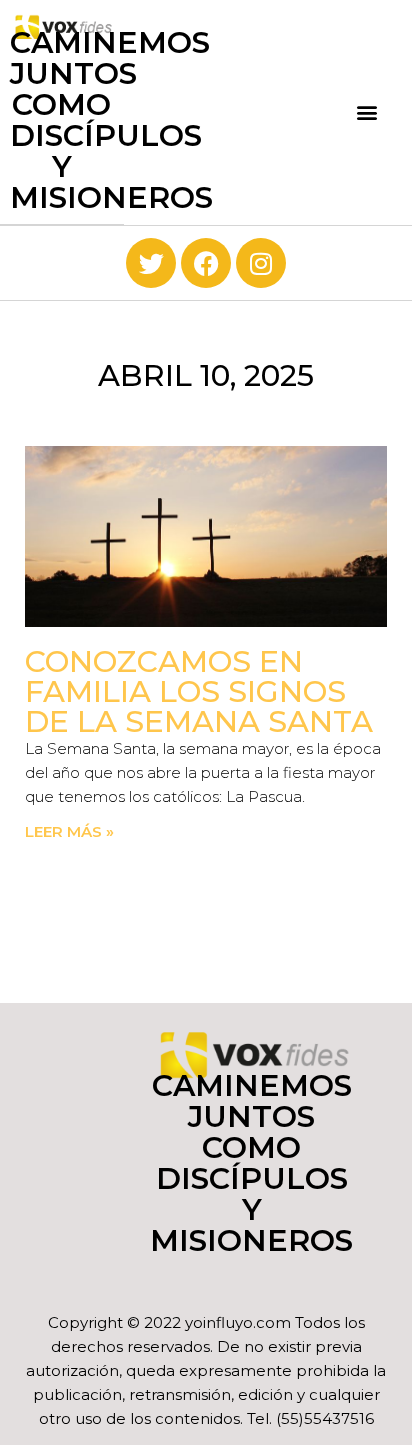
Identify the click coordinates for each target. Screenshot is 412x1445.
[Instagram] (261, 263)
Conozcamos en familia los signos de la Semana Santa (199, 691)
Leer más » (69, 831)
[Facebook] (206, 263)
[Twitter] (151, 263)
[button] (366, 112)
